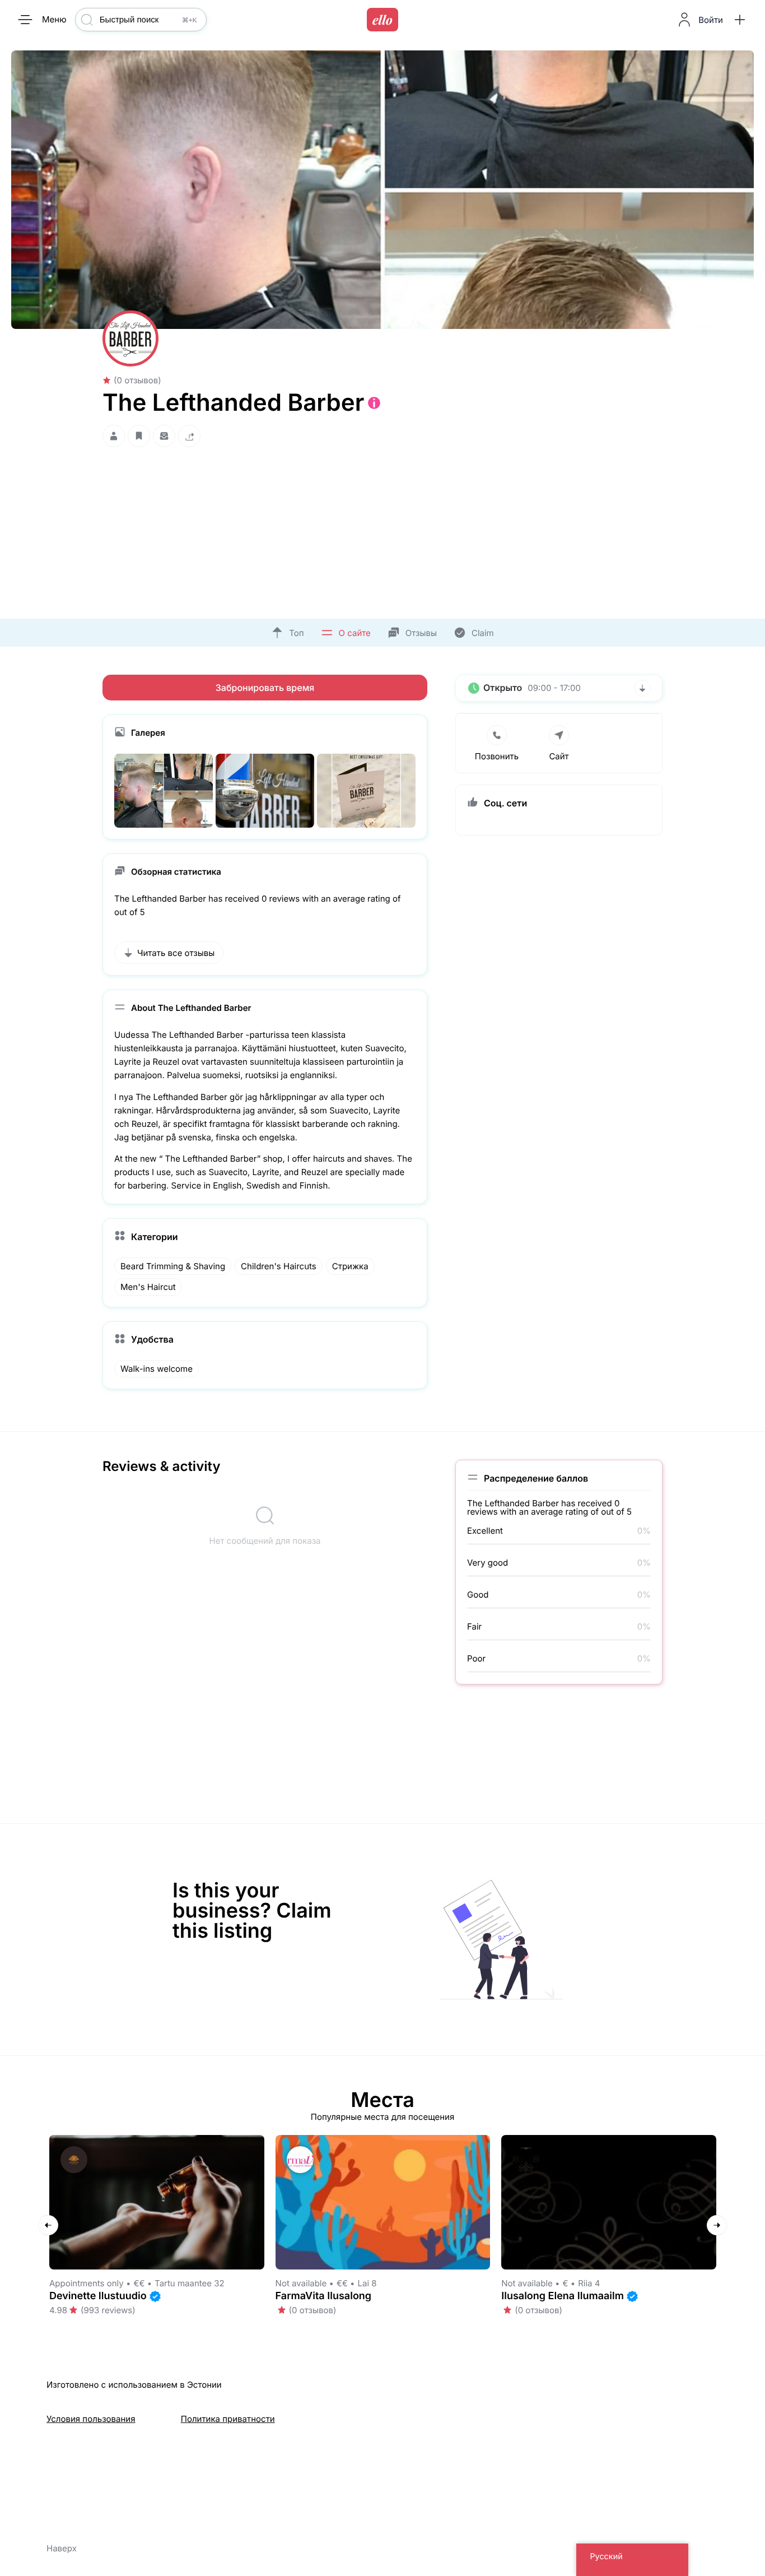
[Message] (164, 436)
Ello (382, 20)
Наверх (62, 2548)
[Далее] (717, 2225)
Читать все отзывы (176, 953)
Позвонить (497, 756)
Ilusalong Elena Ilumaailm (563, 2296)
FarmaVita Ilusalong (324, 2296)
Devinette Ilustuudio (98, 2296)
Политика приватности (228, 2419)
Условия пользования (91, 2419)
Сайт (559, 756)
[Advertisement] (382, 530)
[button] (740, 20)
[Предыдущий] (48, 2225)
